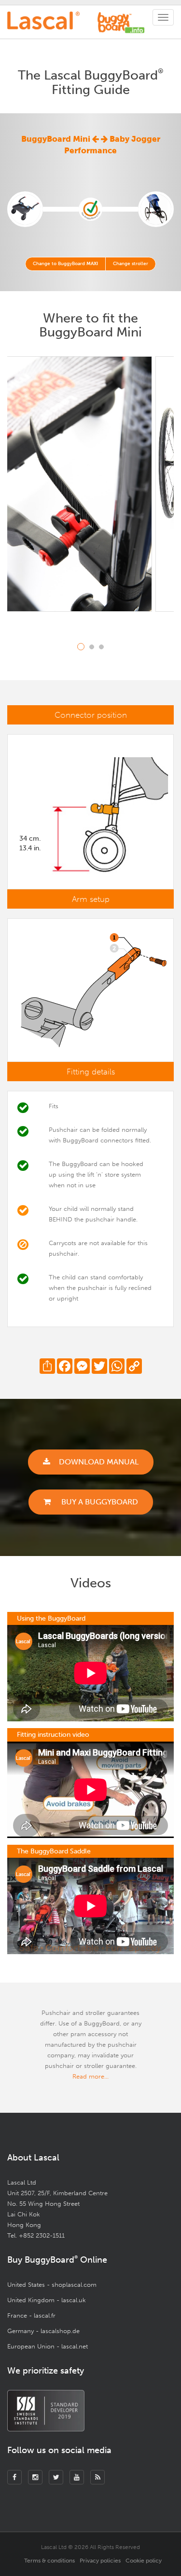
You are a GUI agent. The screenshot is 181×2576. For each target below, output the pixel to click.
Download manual (99, 1462)
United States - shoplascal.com (52, 2285)
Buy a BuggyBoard (99, 1502)
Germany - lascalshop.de (43, 2331)
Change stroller (131, 264)
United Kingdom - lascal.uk (47, 2300)
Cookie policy (144, 2561)
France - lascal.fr (31, 2315)
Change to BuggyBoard (65, 264)
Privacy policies (100, 2561)
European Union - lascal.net (48, 2346)
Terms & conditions (49, 2561)
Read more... (90, 2076)
